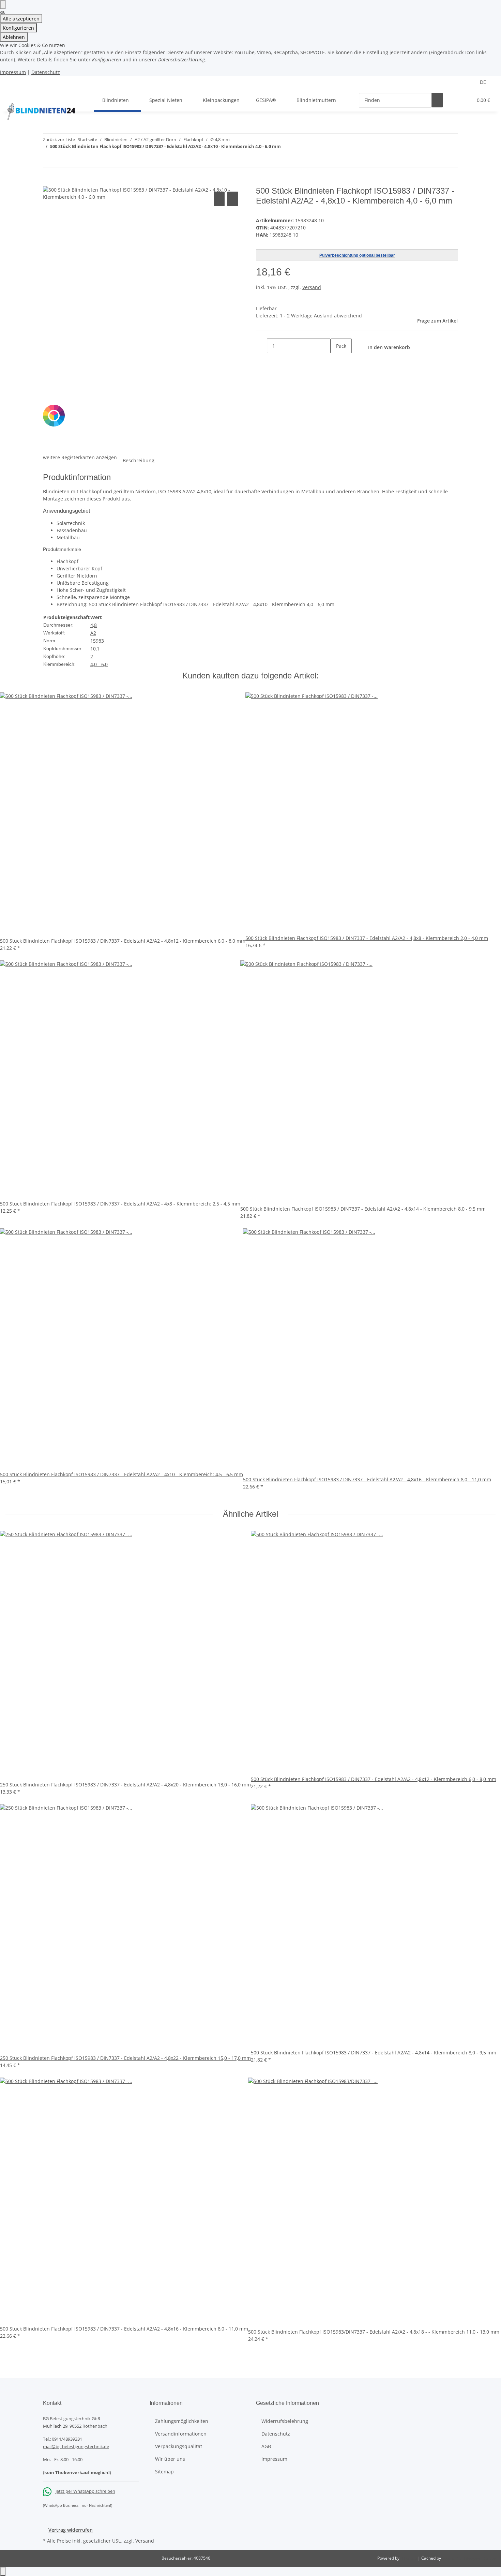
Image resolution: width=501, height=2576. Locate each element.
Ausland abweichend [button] (338, 316)
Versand (312, 287)
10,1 (95, 649)
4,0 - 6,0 (99, 664)
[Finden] (437, 100)
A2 (93, 633)
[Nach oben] (3, 2571)
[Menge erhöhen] (336, 361)
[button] (454, 100)
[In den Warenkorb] (48, 182)
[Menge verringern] (261, 346)
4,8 (94, 625)
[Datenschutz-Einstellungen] (3, 5)
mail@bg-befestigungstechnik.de (76, 2446)
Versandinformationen (181, 2434)
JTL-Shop (409, 2558)
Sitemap (164, 2472)
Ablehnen (14, 37)
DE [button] (484, 82)
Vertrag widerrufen (71, 2530)
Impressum (13, 72)
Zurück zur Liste (59, 139)
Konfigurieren (18, 28)
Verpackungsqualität (179, 2446)
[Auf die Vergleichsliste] (219, 199)
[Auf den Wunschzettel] (233, 199)
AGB (266, 2446)
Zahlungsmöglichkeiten (182, 2421)
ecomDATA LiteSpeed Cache (469, 2558)
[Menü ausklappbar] (14, 94)
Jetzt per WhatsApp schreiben (85, 2491)
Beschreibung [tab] (139, 460)
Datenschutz (46, 72)
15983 (97, 641)
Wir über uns (170, 2459)
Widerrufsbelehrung (285, 2421)
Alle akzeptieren (21, 19)
